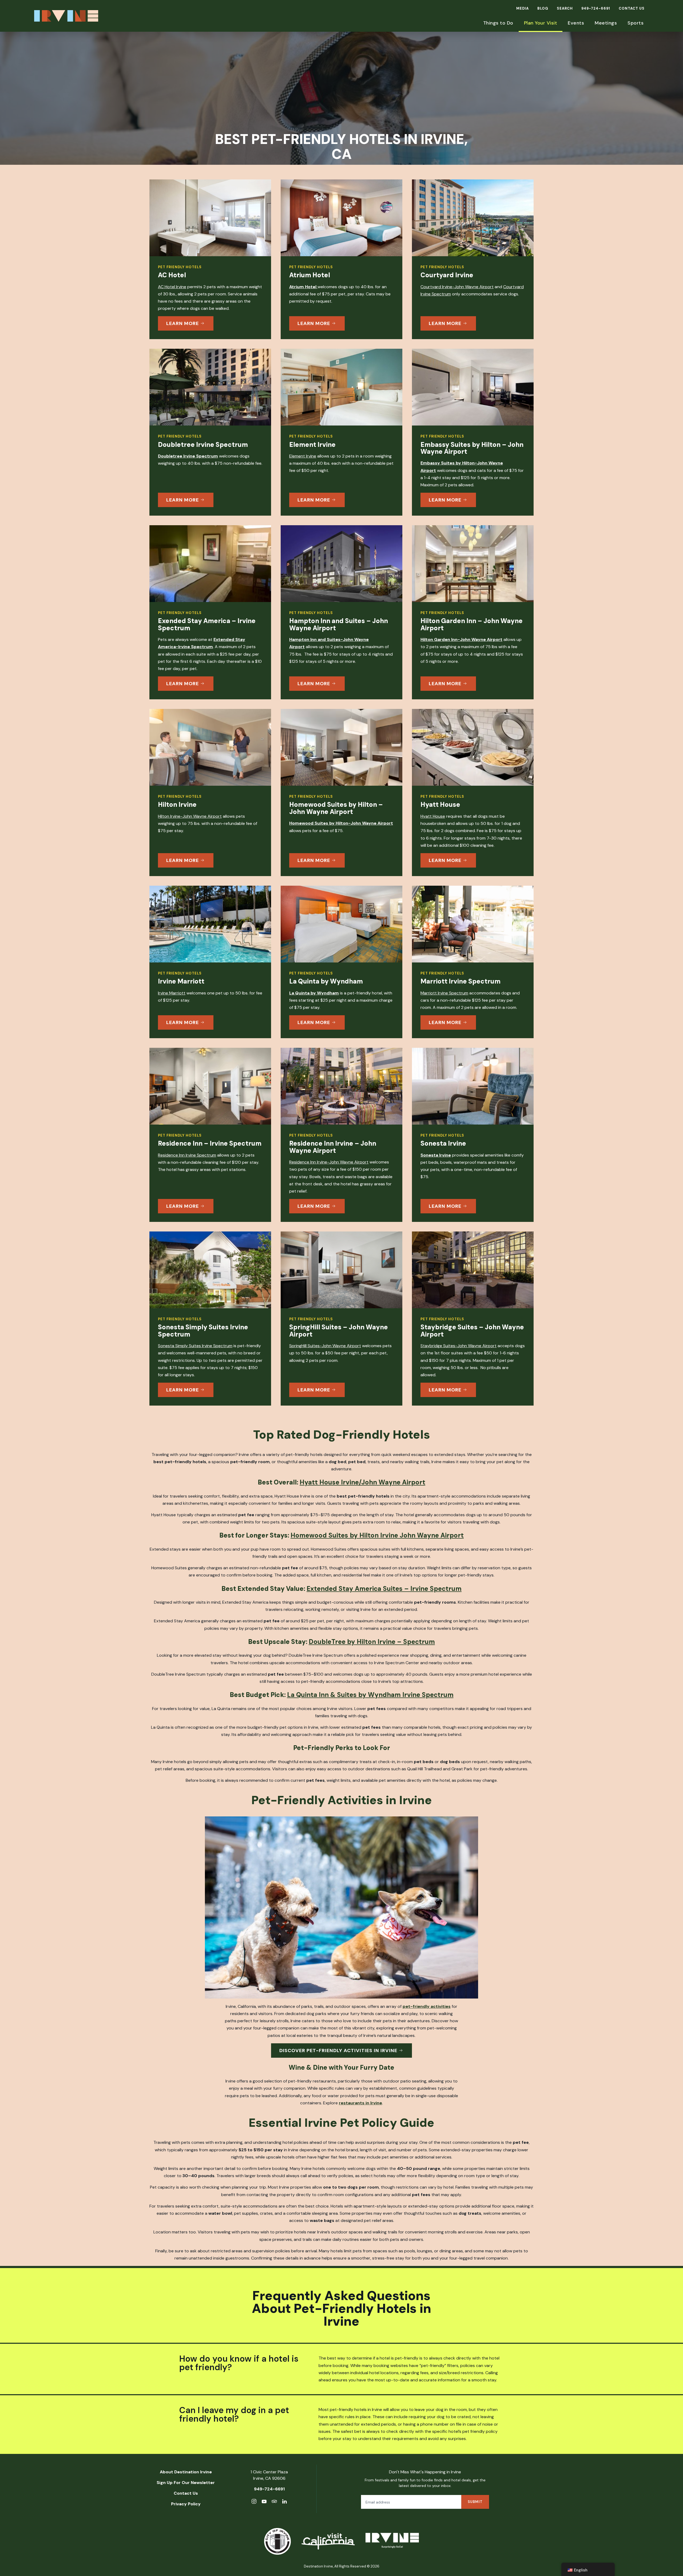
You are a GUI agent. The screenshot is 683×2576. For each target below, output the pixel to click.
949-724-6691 (596, 8)
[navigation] (588, 2569)
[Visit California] (328, 2541)
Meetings (606, 23)
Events (576, 23)
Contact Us (632, 8)
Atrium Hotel (303, 287)
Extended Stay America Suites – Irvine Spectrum (384, 1589)
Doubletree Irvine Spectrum (188, 456)
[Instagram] (254, 2502)
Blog (543, 8)
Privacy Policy (186, 2504)
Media (523, 8)
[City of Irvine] (277, 2541)
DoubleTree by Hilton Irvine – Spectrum (372, 1642)
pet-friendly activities (427, 2006)
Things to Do (498, 23)
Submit (475, 2502)
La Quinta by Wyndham (314, 993)
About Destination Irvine (186, 2472)
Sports (636, 23)
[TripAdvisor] (274, 2502)
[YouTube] (264, 2502)
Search (565, 8)
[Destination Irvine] (392, 2541)
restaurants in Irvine (360, 2103)
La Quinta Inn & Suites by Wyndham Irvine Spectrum (370, 1695)
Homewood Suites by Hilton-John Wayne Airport (341, 823)
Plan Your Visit (541, 23)
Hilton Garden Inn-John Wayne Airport (461, 639)
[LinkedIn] (284, 2502)
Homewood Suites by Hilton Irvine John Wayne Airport (377, 1535)
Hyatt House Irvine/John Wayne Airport (362, 1482)
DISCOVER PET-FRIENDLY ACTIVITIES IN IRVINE (338, 2051)
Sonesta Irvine (436, 1155)
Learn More (182, 323)
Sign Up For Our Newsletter (186, 2483)
